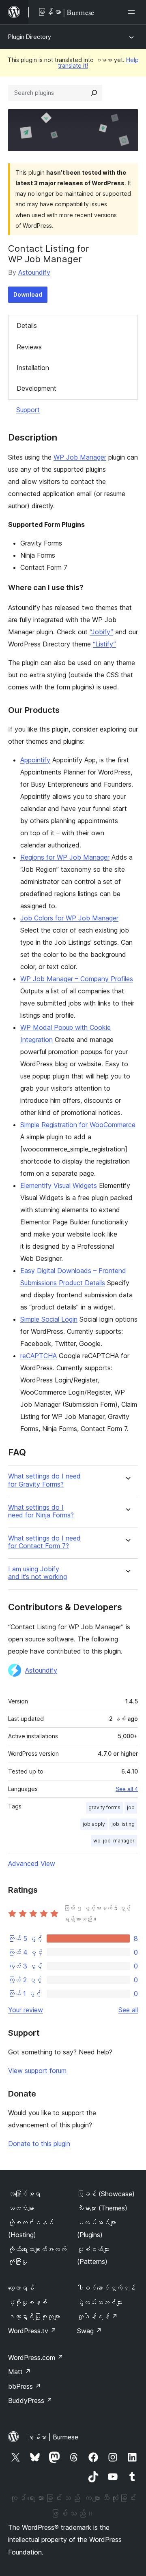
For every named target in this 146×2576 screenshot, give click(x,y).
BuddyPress (30, 2401)
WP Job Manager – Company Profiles (77, 979)
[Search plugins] (94, 93)
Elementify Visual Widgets (59, 1185)
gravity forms (104, 1807)
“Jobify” (101, 632)
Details (27, 325)
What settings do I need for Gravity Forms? (44, 1480)
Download (28, 294)
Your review (26, 2010)
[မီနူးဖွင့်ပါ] (133, 12)
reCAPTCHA (39, 1356)
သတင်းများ (21, 2208)
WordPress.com (36, 2358)
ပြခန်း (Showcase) (106, 2194)
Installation (33, 368)
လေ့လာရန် (21, 2288)
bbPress (25, 2386)
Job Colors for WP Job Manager (69, 918)
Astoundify (34, 272)
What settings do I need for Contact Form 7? (44, 1542)
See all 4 (127, 1789)
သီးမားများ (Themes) (102, 2208)
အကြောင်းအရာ (24, 2194)
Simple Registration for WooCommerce (78, 1125)
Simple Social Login (49, 1319)
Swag (89, 2331)
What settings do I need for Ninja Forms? (41, 1511)
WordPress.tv (32, 2331)
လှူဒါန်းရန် (97, 2317)
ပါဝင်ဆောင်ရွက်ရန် (106, 2288)
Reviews (29, 347)
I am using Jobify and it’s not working (38, 1573)
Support (28, 410)
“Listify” (104, 644)
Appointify (35, 760)
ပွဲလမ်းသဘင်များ (100, 2302)
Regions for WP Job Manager (65, 857)
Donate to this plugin (39, 2144)
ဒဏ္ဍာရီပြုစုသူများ (34, 2317)
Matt (19, 2372)
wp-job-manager (114, 1841)
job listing (123, 1824)
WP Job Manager (80, 457)
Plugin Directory (30, 37)
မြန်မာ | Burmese (53, 2437)
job (131, 1807)
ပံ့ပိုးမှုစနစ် (28, 2302)
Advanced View (32, 1864)
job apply (94, 1824)
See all (128, 2010)
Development (36, 388)
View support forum (37, 2071)
